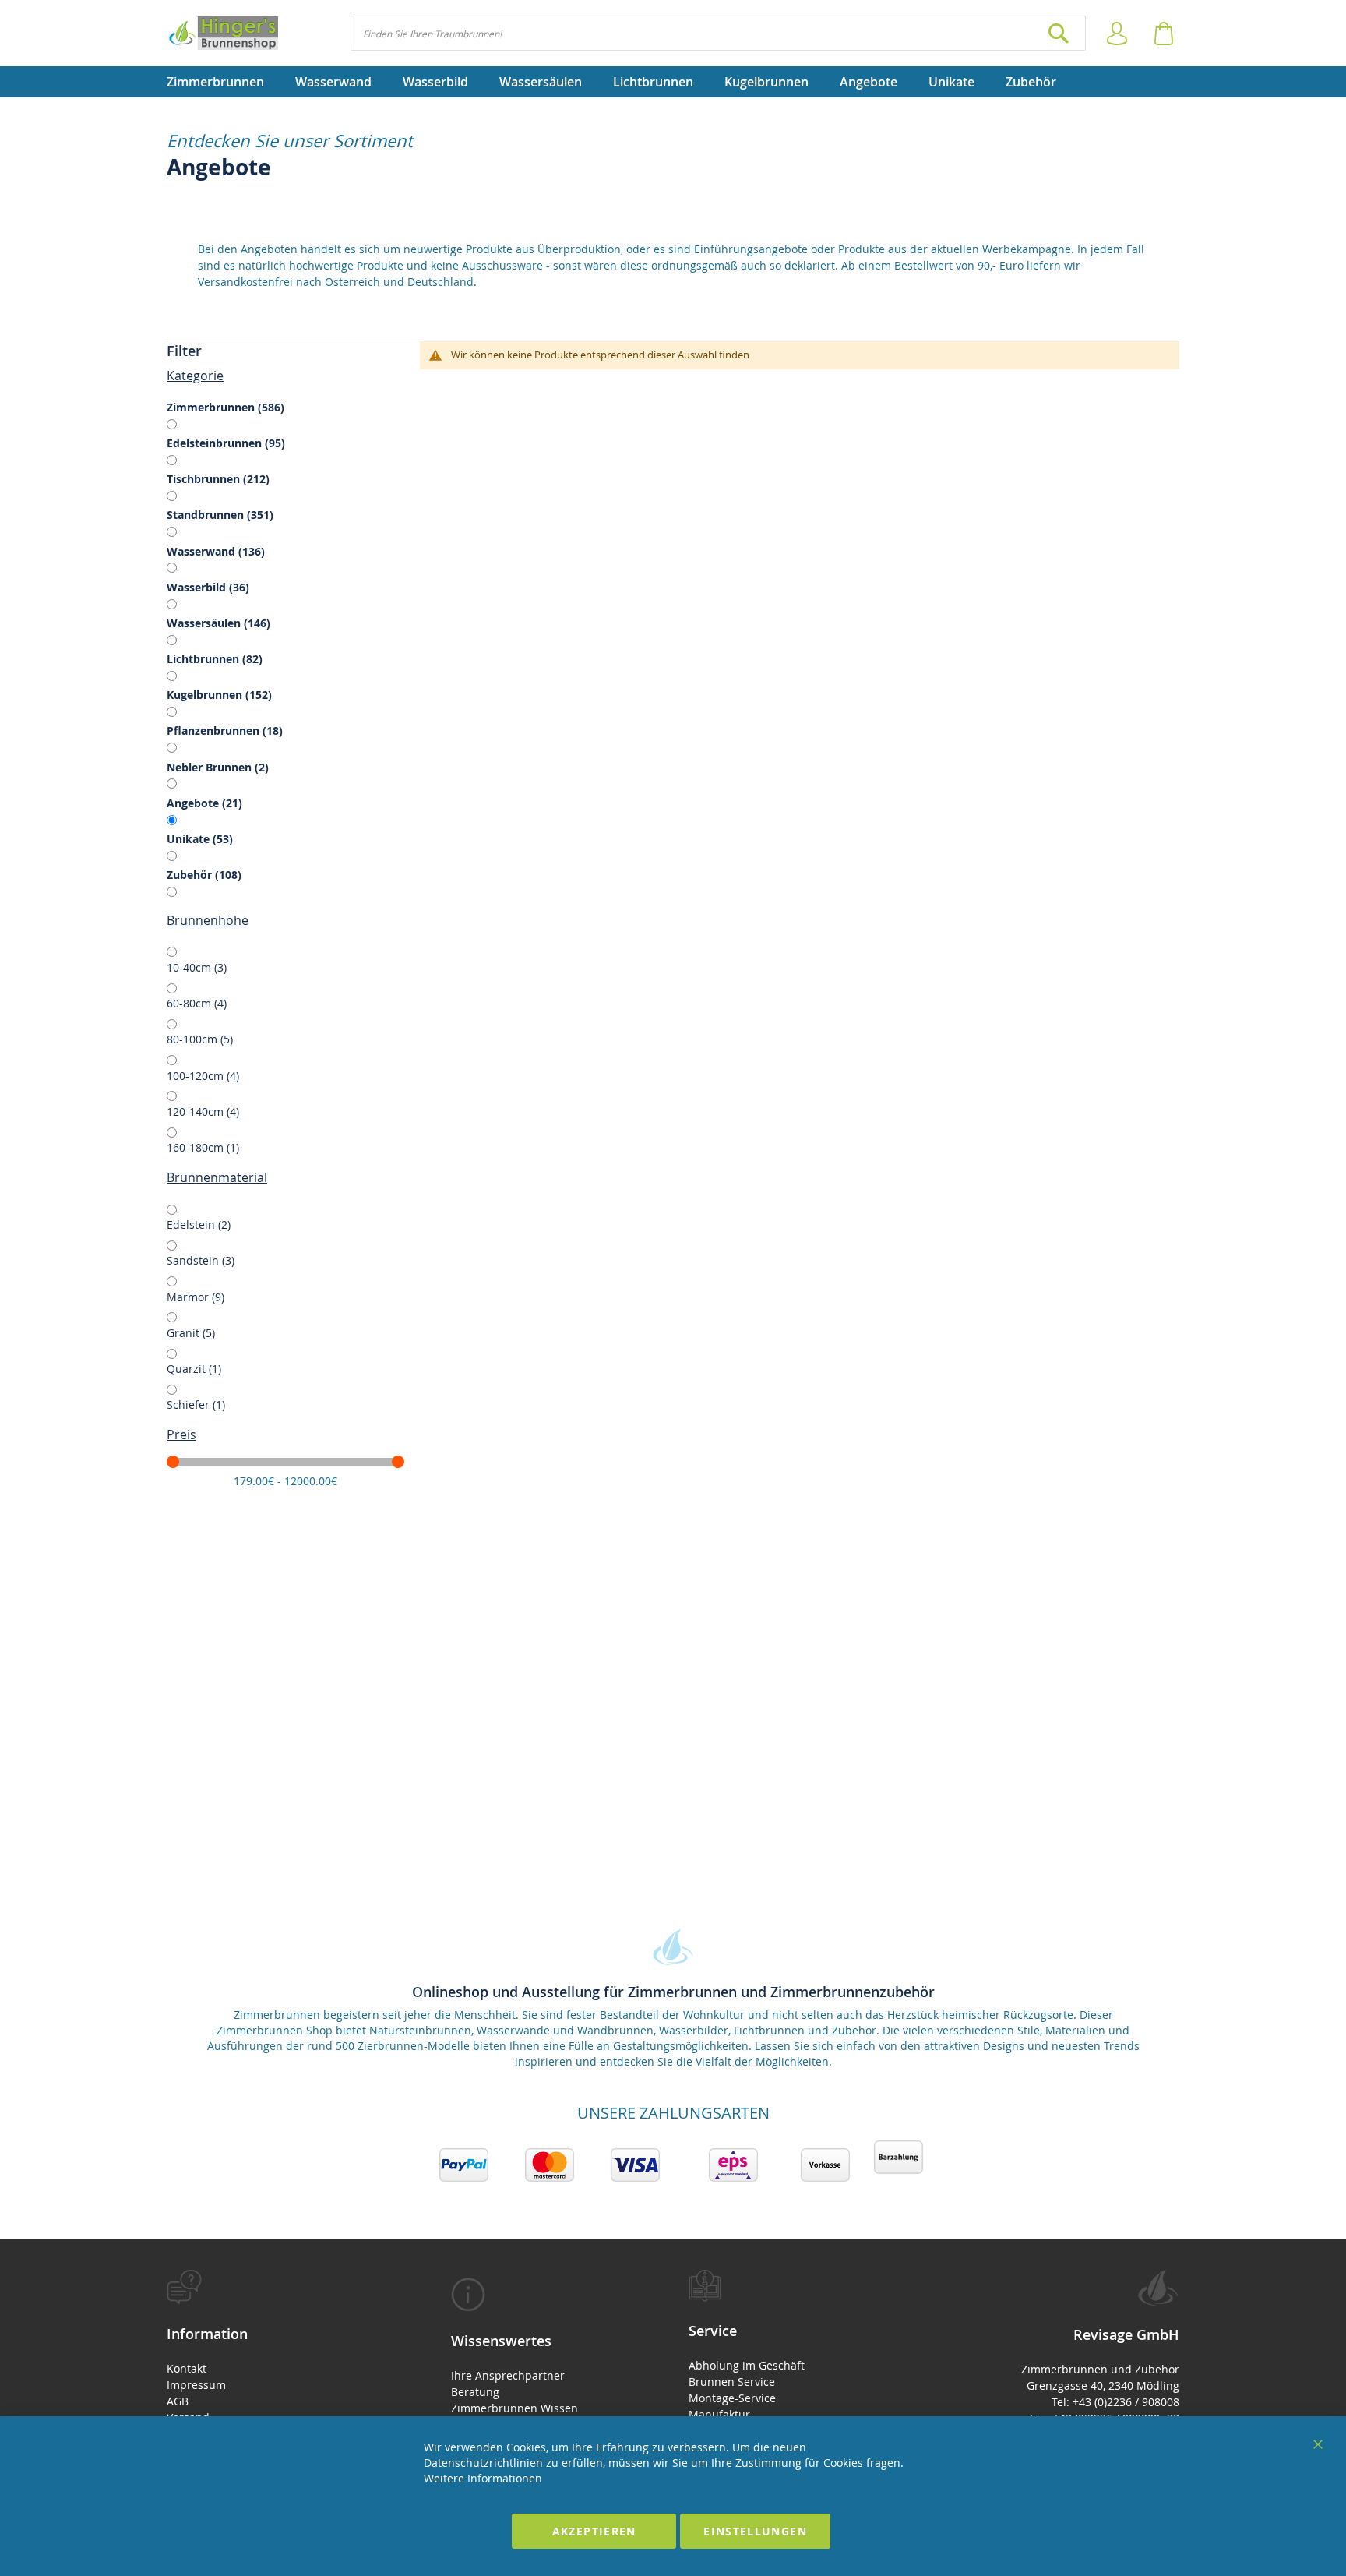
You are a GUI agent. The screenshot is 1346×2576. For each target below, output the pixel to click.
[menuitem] (223, 82)
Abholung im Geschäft (747, 2365)
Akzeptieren (594, 2531)
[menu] (673, 82)
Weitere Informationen (483, 2478)
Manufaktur (719, 2414)
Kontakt (187, 2368)
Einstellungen (755, 2531)
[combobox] (718, 33)
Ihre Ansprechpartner (508, 2375)
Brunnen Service (732, 2382)
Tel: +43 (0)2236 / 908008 (1115, 2402)
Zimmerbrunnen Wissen (514, 2408)
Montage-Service (732, 2398)
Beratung (475, 2392)
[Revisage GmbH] (222, 33)
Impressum (196, 2385)
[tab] (285, 351)
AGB (178, 2401)
